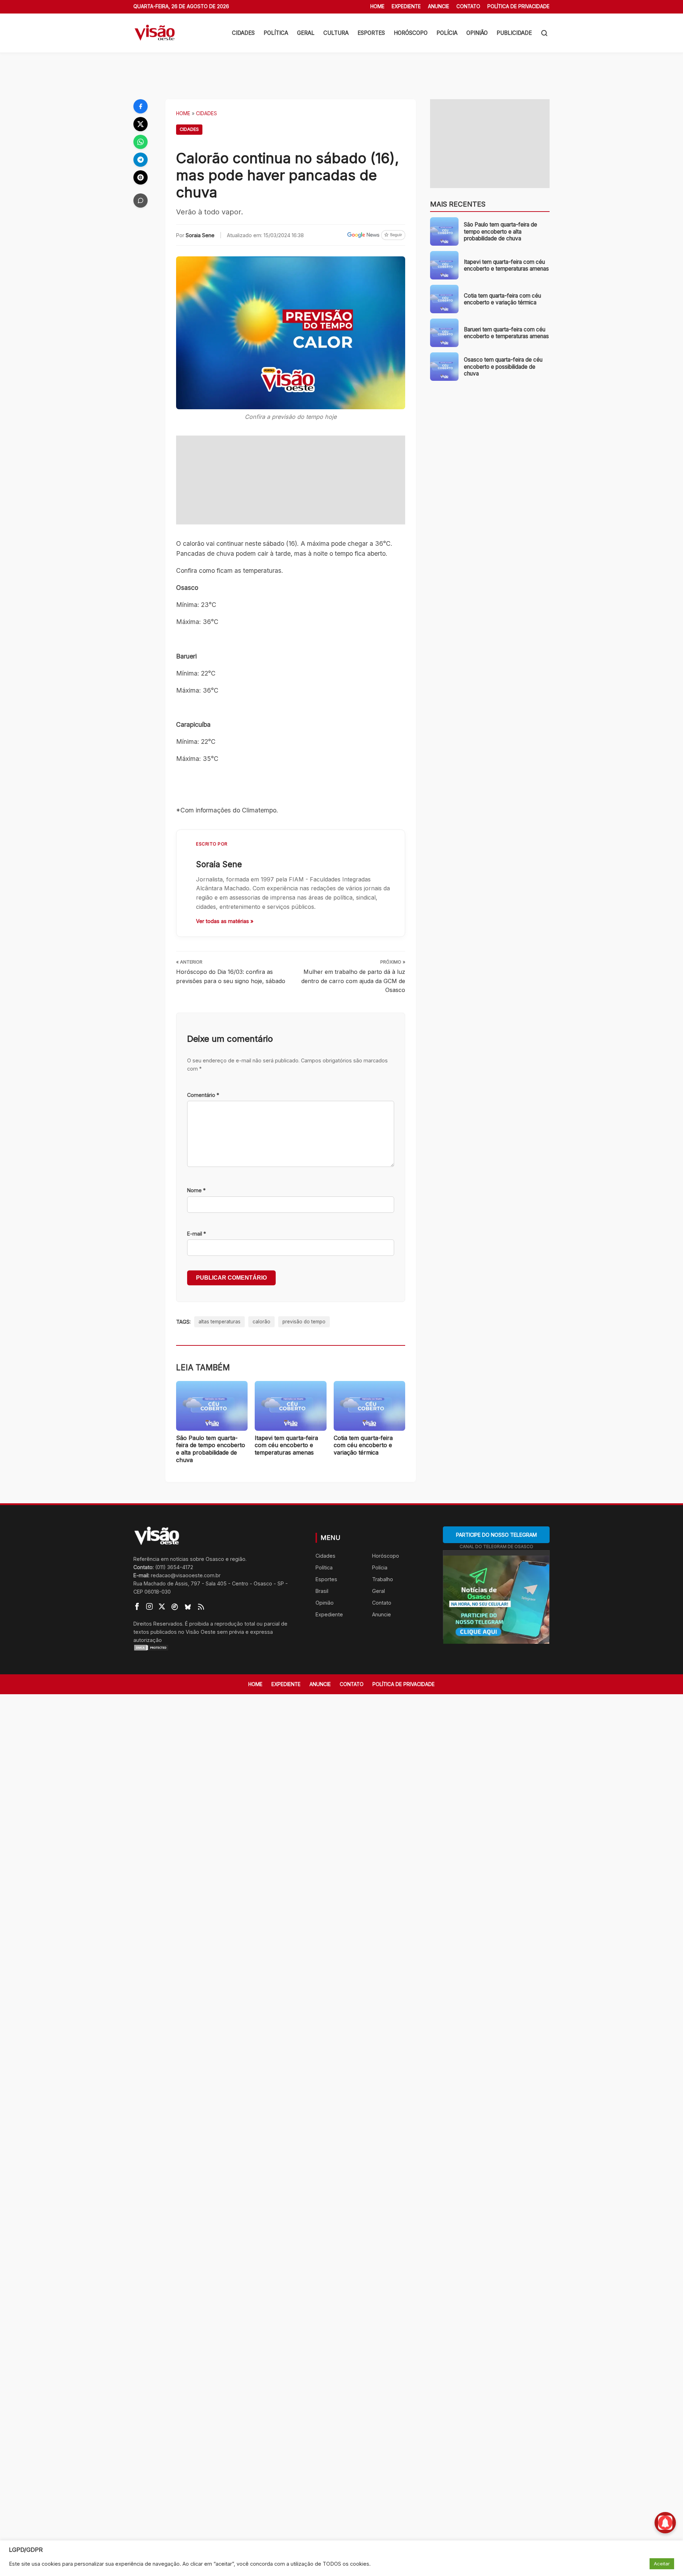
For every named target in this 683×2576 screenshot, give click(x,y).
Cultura (336, 33)
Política (276, 33)
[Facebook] (141, 106)
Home (377, 6)
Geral (306, 33)
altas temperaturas (219, 1322)
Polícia (447, 33)
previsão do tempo (304, 1322)
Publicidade (514, 33)
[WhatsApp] (141, 142)
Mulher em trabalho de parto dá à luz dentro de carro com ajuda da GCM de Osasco (353, 981)
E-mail (197, 1234)
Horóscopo (411, 33)
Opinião (477, 33)
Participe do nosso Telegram (496, 1535)
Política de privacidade (518, 6)
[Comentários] (141, 201)
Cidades (243, 33)
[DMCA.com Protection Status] (216, 1648)
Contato (468, 6)
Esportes (371, 33)
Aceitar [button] (662, 2564)
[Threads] (141, 177)
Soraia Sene (200, 235)
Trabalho (383, 1579)
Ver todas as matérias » (225, 921)
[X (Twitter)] (141, 124)
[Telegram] (141, 160)
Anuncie (439, 6)
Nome (196, 1190)
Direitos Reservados (158, 1624)
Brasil (322, 1591)
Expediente (406, 6)
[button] (544, 33)
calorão (261, 1322)
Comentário (203, 1095)
